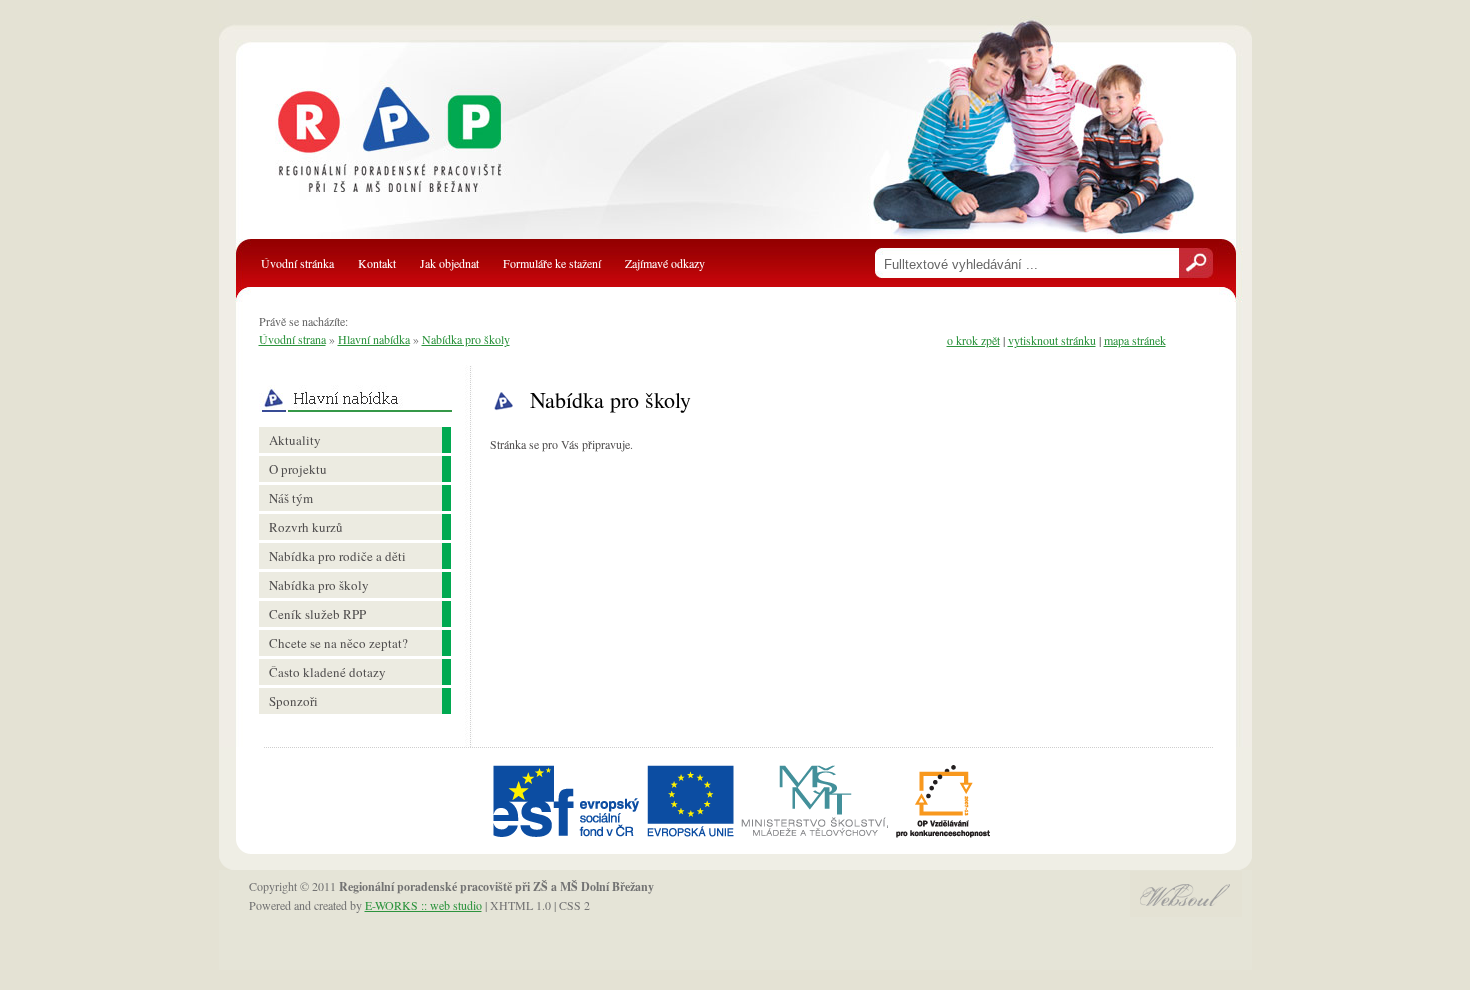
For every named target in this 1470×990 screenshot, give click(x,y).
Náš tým (291, 498)
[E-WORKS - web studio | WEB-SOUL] (1186, 912)
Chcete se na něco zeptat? (338, 643)
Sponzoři (293, 701)
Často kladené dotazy (327, 672)
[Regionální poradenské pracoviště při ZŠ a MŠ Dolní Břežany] (412, 150)
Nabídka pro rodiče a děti (337, 556)
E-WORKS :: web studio (423, 905)
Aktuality (295, 440)
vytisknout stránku (1052, 340)
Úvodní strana (292, 339)
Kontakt (377, 263)
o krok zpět (973, 340)
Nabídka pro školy (466, 339)
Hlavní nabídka (374, 339)
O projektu (298, 469)
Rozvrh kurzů (306, 527)
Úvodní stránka (297, 263)
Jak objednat (449, 263)
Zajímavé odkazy (665, 263)
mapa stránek (1135, 340)
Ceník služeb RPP (317, 614)
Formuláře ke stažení (552, 263)
